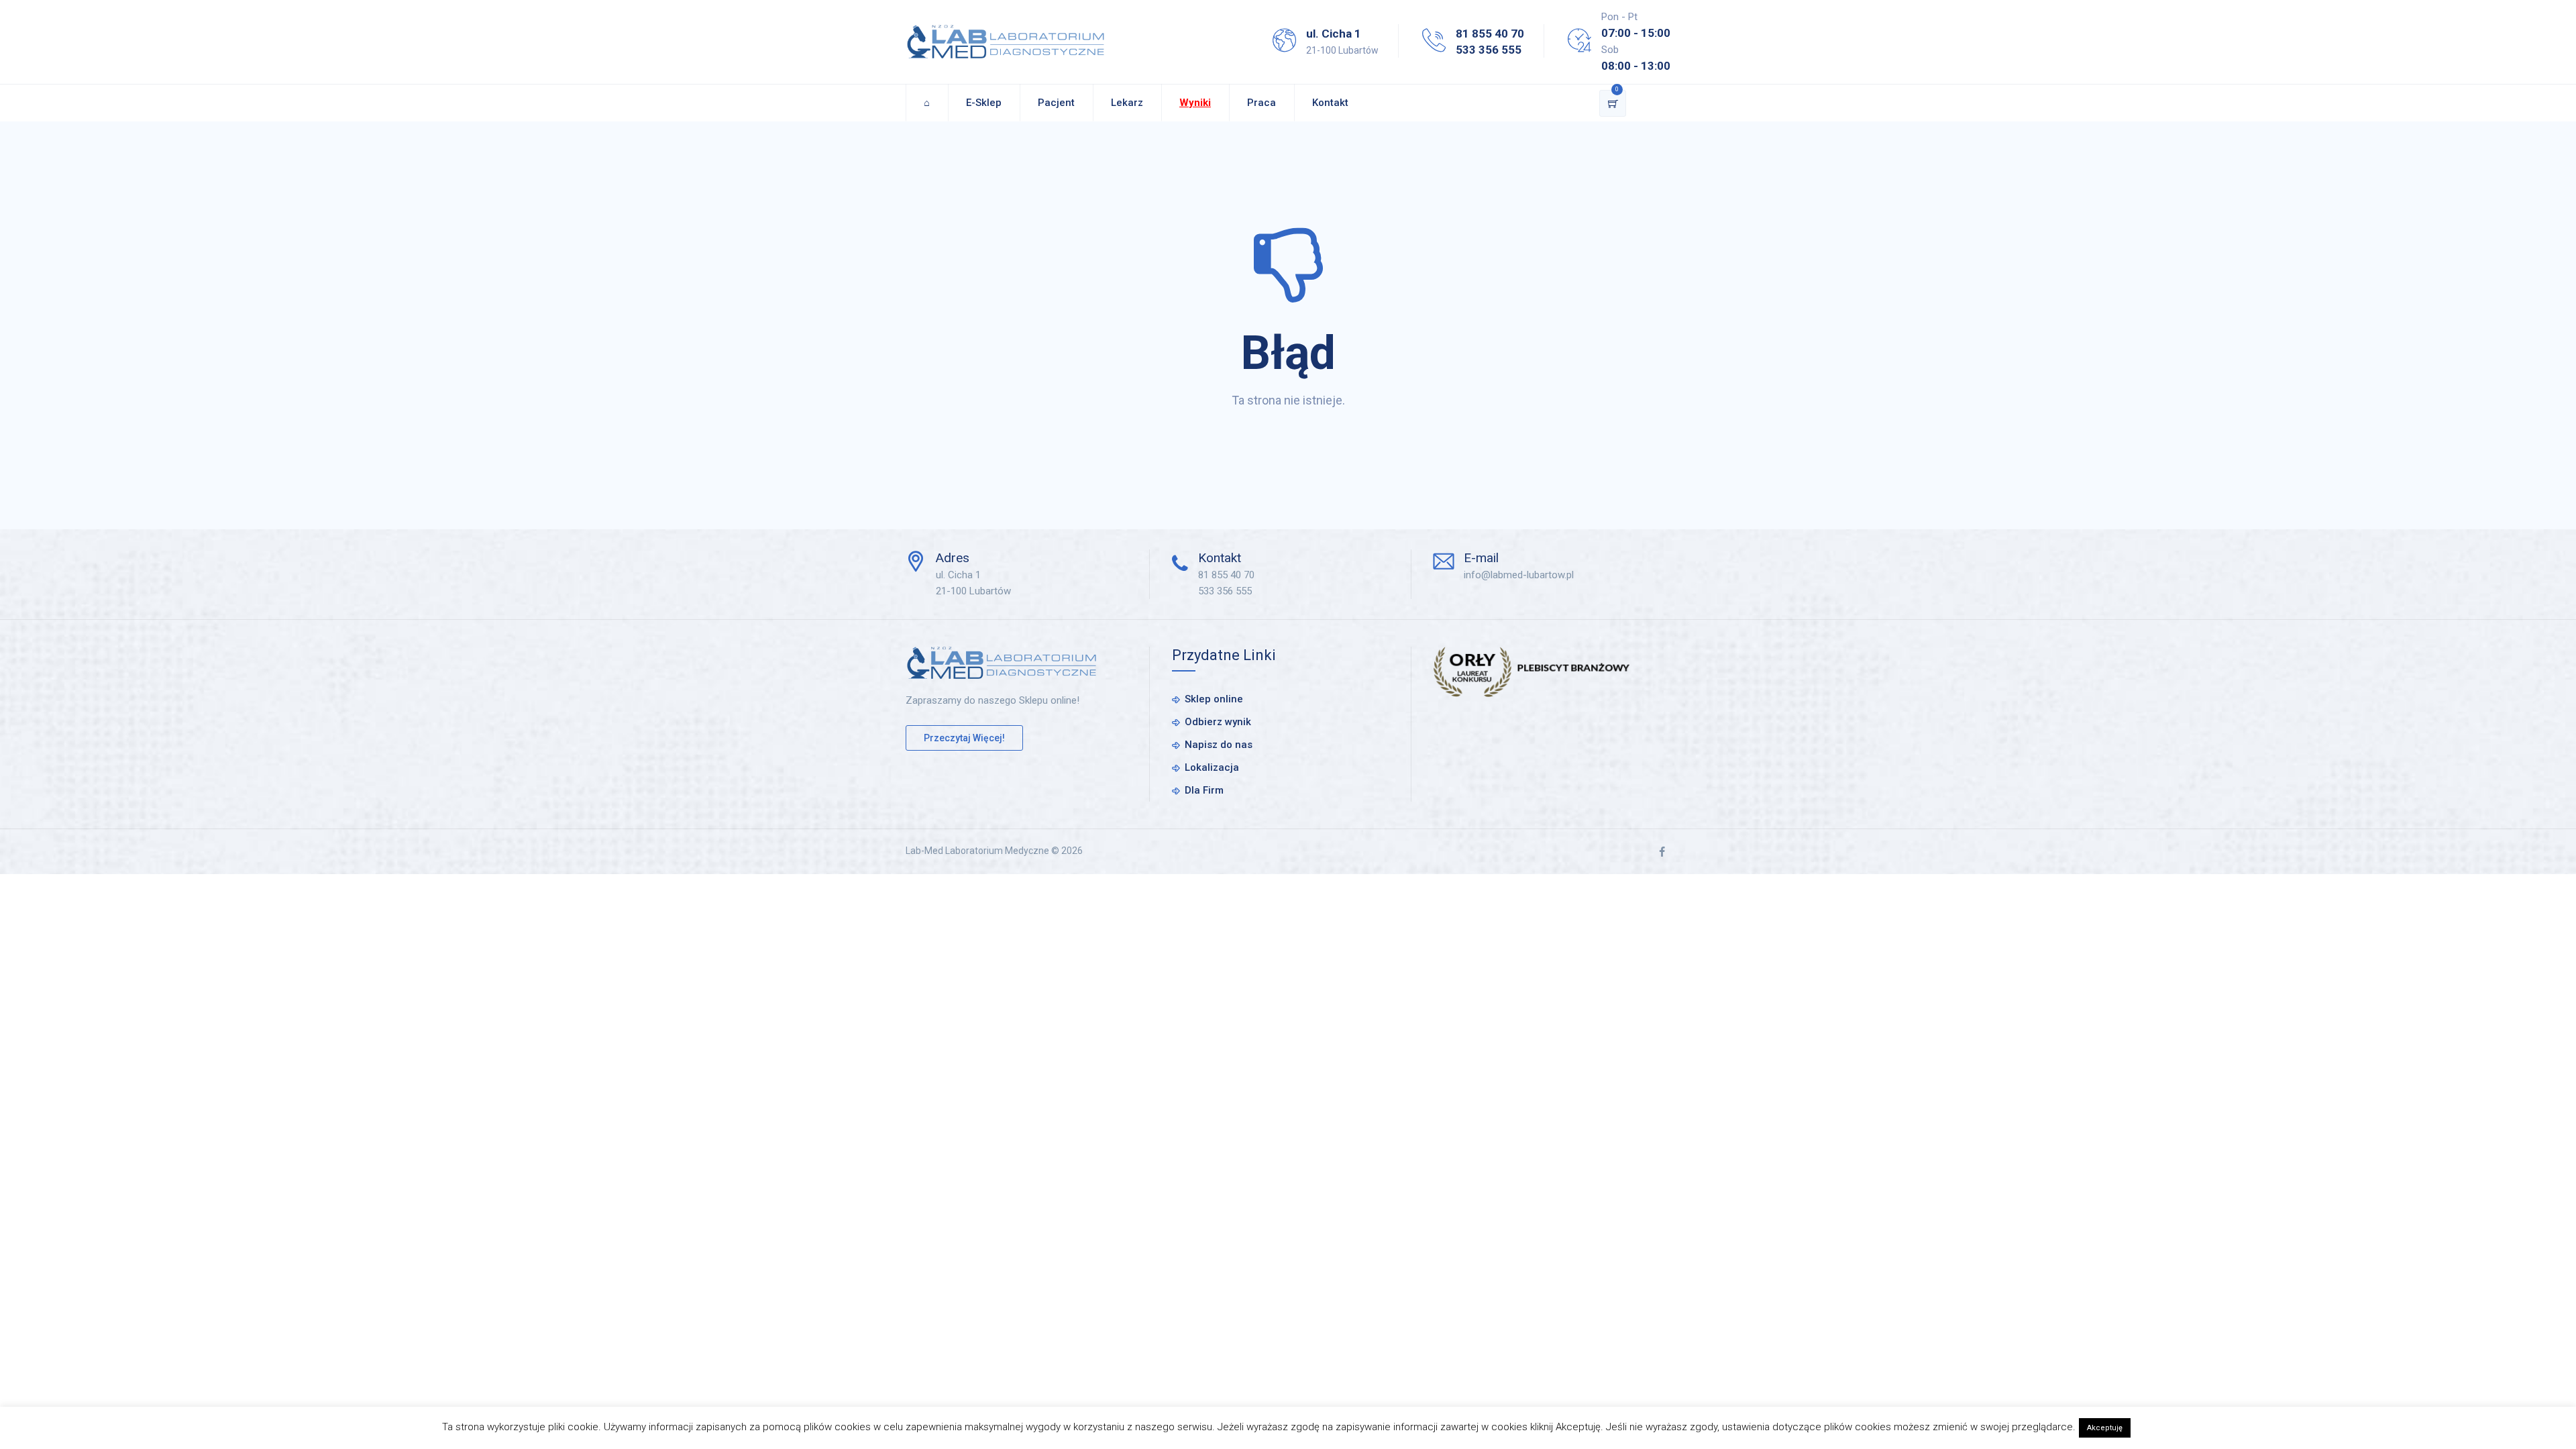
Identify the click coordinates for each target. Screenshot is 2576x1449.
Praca (1262, 103)
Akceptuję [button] (2105, 1428)
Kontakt (1330, 103)
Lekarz (1127, 103)
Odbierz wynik (1218, 722)
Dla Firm (1204, 790)
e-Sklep (984, 103)
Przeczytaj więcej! (964, 738)
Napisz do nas (1219, 745)
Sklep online (1214, 699)
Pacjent (1056, 103)
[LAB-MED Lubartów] (1006, 42)
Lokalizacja (1212, 767)
